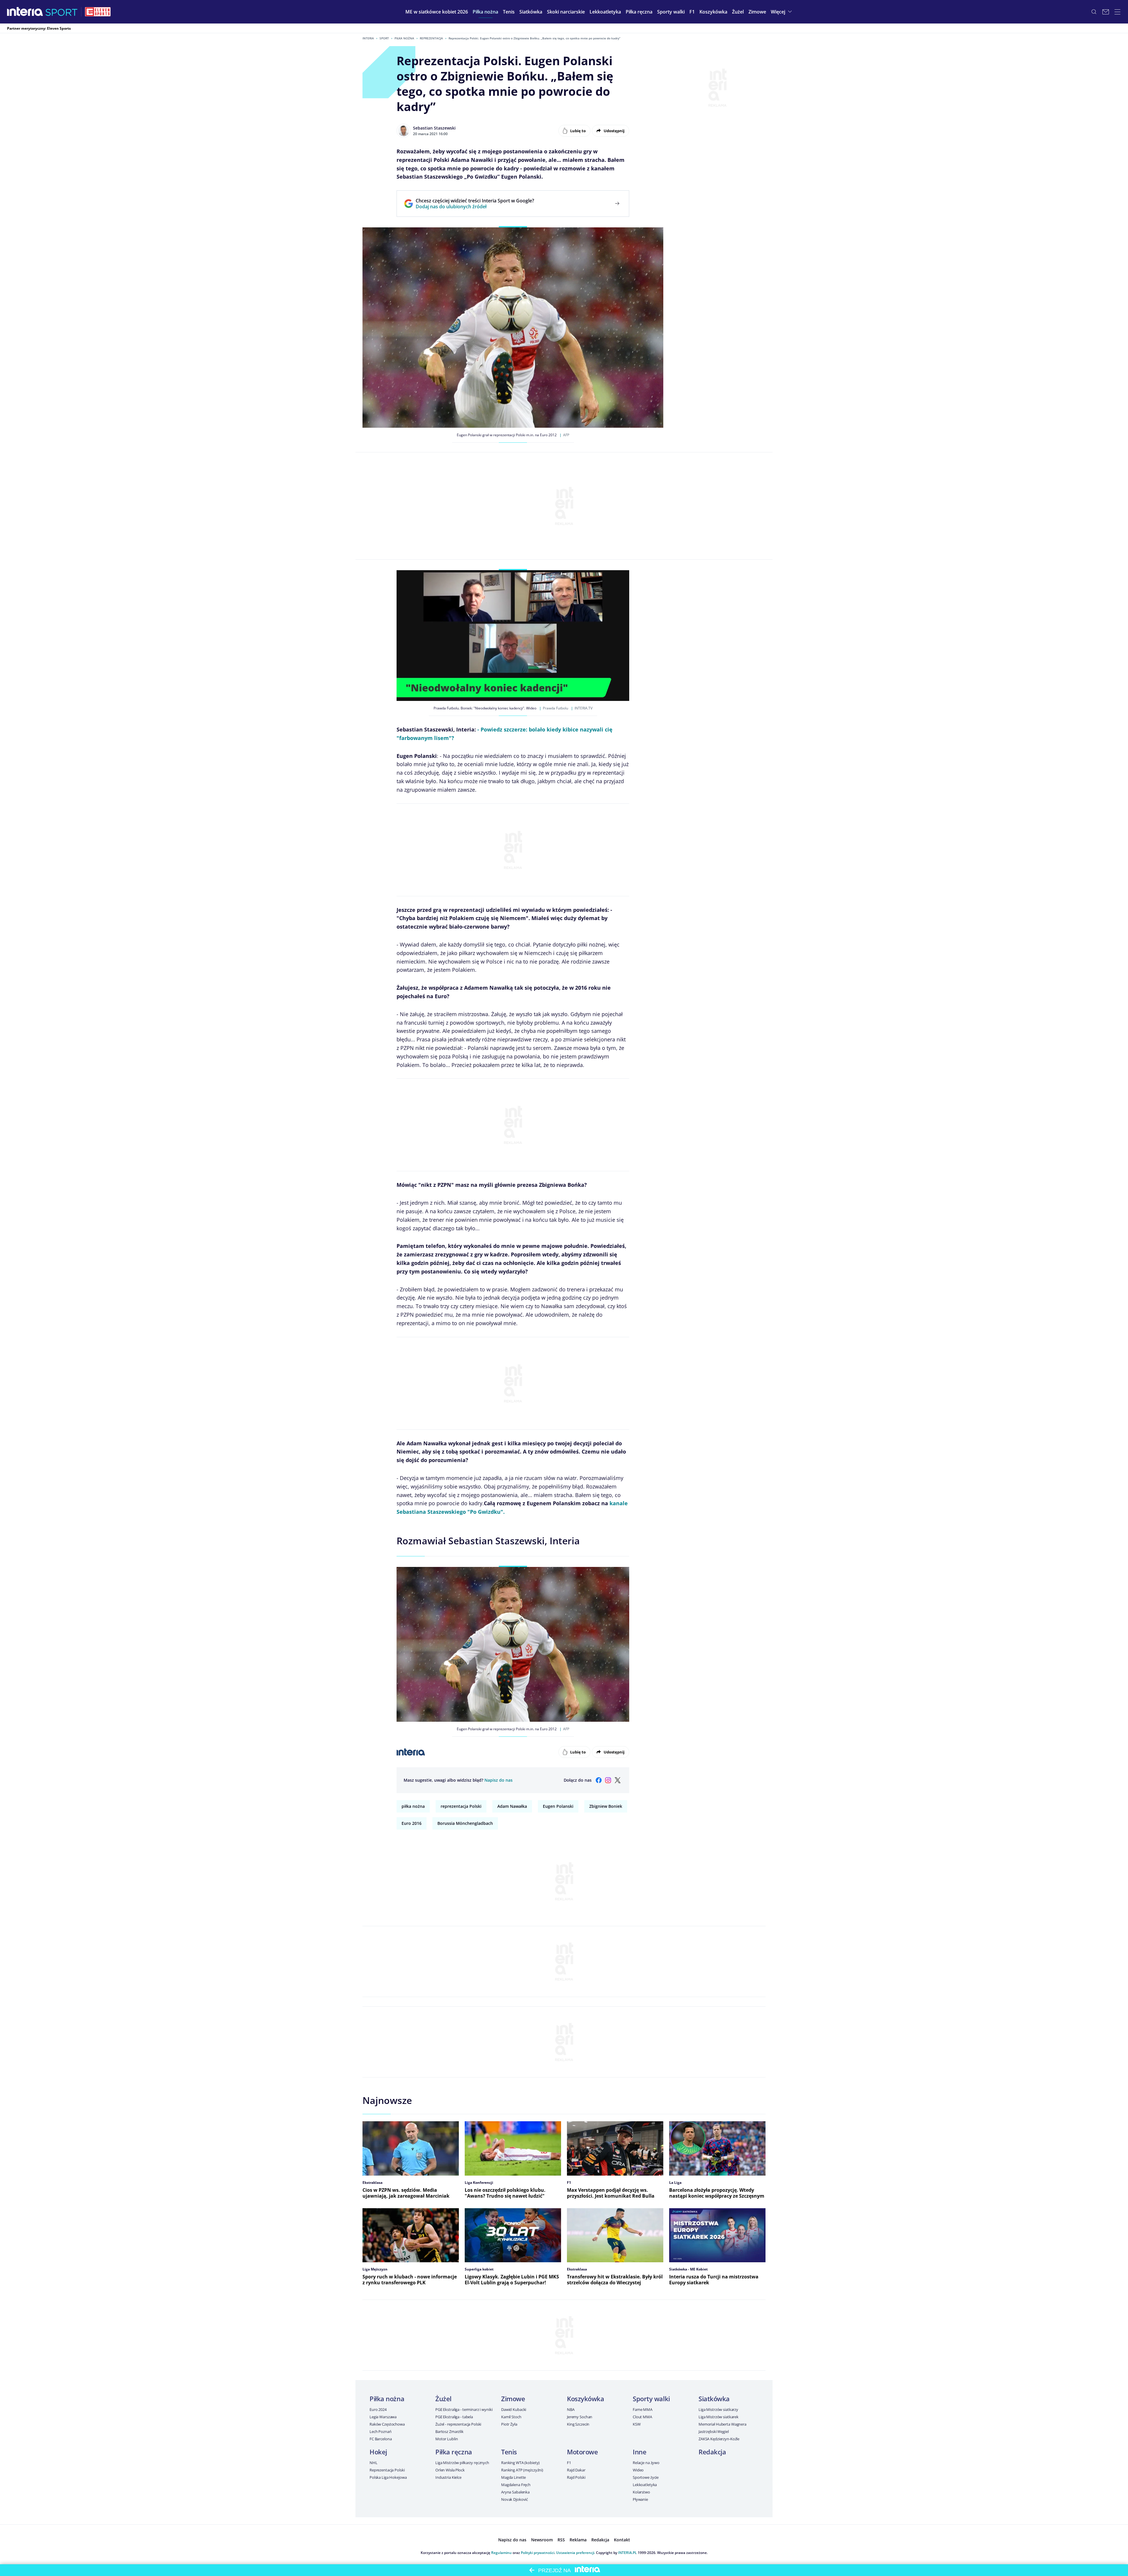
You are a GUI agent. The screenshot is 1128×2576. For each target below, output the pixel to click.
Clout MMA (642, 2417)
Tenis (509, 2452)
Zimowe (513, 2399)
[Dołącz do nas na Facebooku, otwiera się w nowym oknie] (599, 1780)
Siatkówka (714, 2399)
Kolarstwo (641, 2492)
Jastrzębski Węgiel (714, 2431)
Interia (368, 38)
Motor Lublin (446, 2439)
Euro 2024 (378, 2409)
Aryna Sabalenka (515, 2492)
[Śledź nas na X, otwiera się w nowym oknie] (617, 1780)
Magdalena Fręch (516, 2485)
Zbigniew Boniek (606, 1806)
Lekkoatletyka (645, 2485)
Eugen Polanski (558, 1806)
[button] (485, 12)
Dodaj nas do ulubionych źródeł (475, 207)
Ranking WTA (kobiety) (520, 2463)
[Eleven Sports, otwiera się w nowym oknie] (98, 12)
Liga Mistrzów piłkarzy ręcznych (462, 2463)
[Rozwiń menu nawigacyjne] (1117, 12)
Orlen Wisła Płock (450, 2470)
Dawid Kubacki (514, 2409)
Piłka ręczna (454, 2452)
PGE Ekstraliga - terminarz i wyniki (464, 2409)
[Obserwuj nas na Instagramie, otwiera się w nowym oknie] (608, 1780)
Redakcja (712, 2452)
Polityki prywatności (538, 2553)
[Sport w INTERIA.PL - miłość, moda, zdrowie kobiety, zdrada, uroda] (62, 12)
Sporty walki (651, 2399)
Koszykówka (586, 2399)
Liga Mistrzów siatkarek (719, 2417)
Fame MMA (643, 2409)
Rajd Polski (576, 2477)
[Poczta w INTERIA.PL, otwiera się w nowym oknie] (1106, 12)
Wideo (638, 2470)
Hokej (378, 2452)
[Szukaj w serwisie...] (1094, 12)
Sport (384, 38)
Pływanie (640, 2499)
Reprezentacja (431, 38)
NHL (374, 2463)
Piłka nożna (404, 38)
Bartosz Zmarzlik (449, 2431)
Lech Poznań (381, 2431)
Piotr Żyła (509, 2424)
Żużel (443, 2399)
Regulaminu (501, 2553)
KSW (637, 2424)
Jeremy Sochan (580, 2417)
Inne (639, 2452)
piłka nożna (413, 1806)
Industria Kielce (448, 2477)
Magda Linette (513, 2477)
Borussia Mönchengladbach (465, 1823)
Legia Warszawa (383, 2417)
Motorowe (582, 2452)
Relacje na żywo (646, 2463)
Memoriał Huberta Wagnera (722, 2424)
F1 (569, 2463)
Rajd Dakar (576, 2470)
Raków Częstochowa (387, 2424)
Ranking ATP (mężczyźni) (522, 2470)
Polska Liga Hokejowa (388, 2477)
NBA (571, 2409)
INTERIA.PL (627, 2553)
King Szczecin (578, 2424)
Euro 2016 (412, 1823)
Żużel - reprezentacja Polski (458, 2424)
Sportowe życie (646, 2477)
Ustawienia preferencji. (576, 2553)
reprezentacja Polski (461, 1806)
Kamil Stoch (511, 2417)
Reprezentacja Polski (387, 2470)
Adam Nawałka (512, 1806)
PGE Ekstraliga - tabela (454, 2417)
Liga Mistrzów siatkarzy (718, 2409)
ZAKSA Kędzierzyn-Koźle (719, 2439)
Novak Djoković (515, 2499)
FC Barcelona (381, 2439)
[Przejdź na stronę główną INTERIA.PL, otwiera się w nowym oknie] (25, 12)
